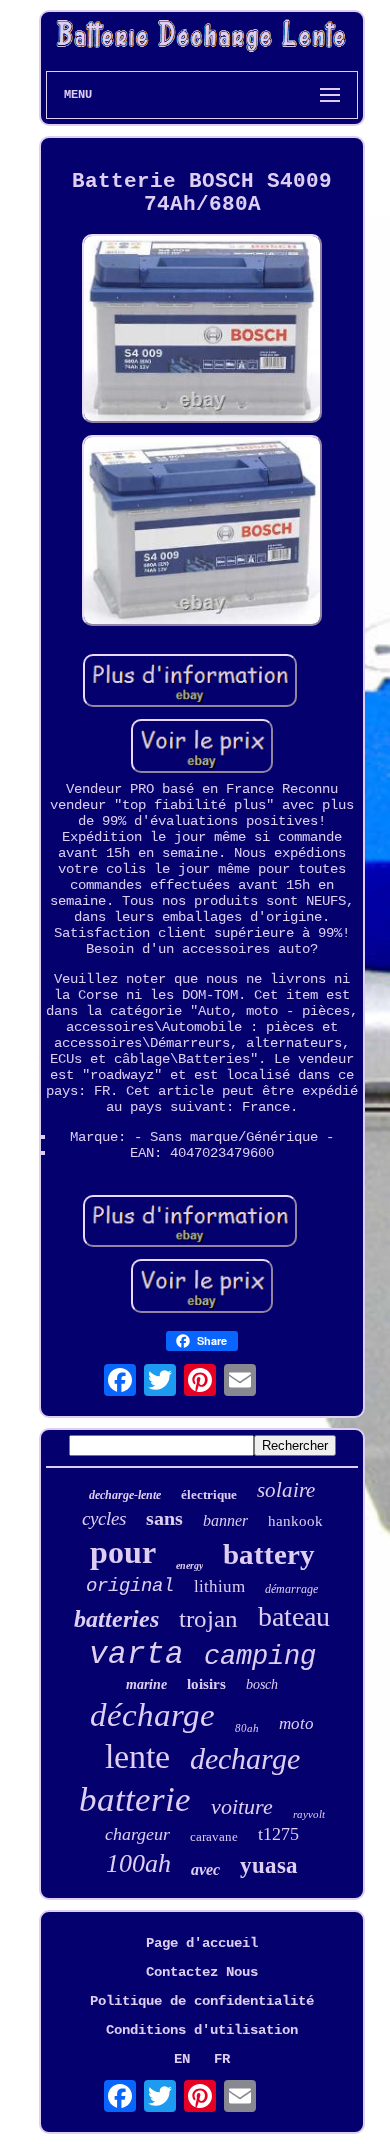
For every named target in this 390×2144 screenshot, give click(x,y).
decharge (245, 1758)
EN (182, 2059)
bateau (294, 1616)
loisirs (206, 1684)
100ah (138, 1863)
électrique (209, 1494)
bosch (262, 1684)
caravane (214, 1836)
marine (146, 1684)
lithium (219, 1586)
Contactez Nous (202, 1972)
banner (225, 1520)
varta (136, 1654)
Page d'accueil (202, 1943)
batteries (116, 1619)
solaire (286, 1490)
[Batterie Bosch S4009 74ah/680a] (202, 330)
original (130, 1586)
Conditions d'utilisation (202, 2030)
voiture (242, 1806)
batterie (135, 1799)
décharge (152, 1715)
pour (123, 1552)
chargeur (137, 1834)
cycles (104, 1518)
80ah (247, 1728)
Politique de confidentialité (202, 2001)
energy (189, 1565)
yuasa (269, 1865)
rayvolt (309, 1814)
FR (222, 2059)
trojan (208, 1618)
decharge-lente (125, 1495)
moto (296, 1723)
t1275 (278, 1834)
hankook (295, 1521)
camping (260, 1657)
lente (137, 1756)
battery (269, 1554)
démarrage (291, 1589)
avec (205, 1869)
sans (164, 1518)
